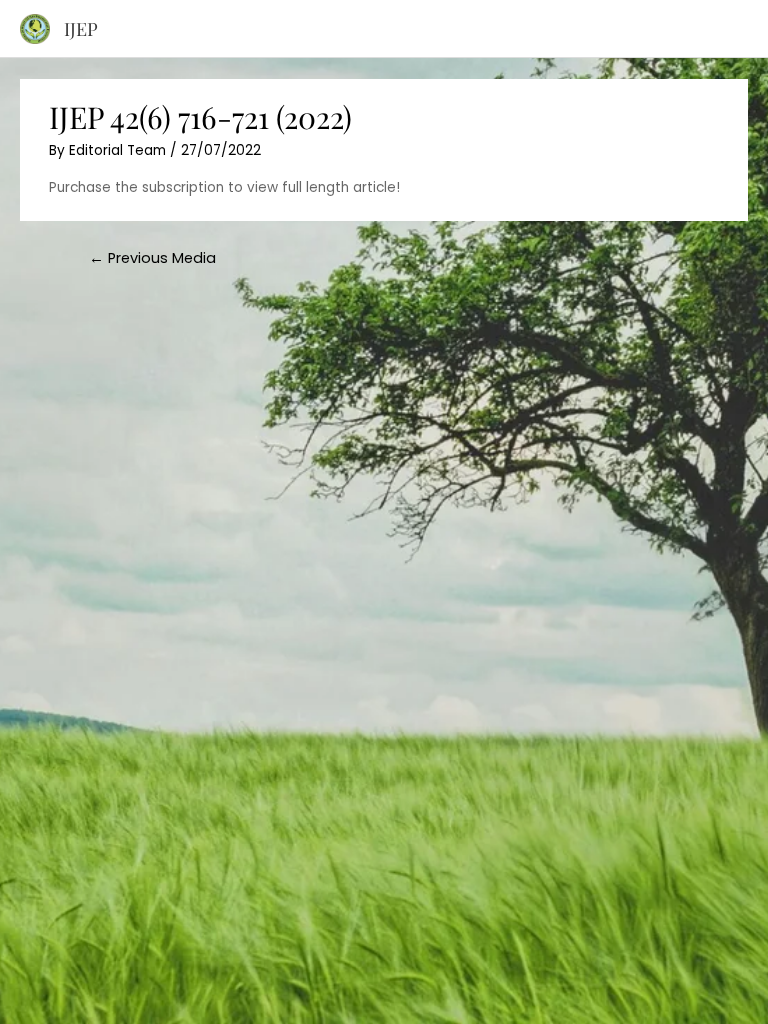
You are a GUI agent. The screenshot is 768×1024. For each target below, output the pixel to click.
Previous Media (152, 258)
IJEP (81, 28)
